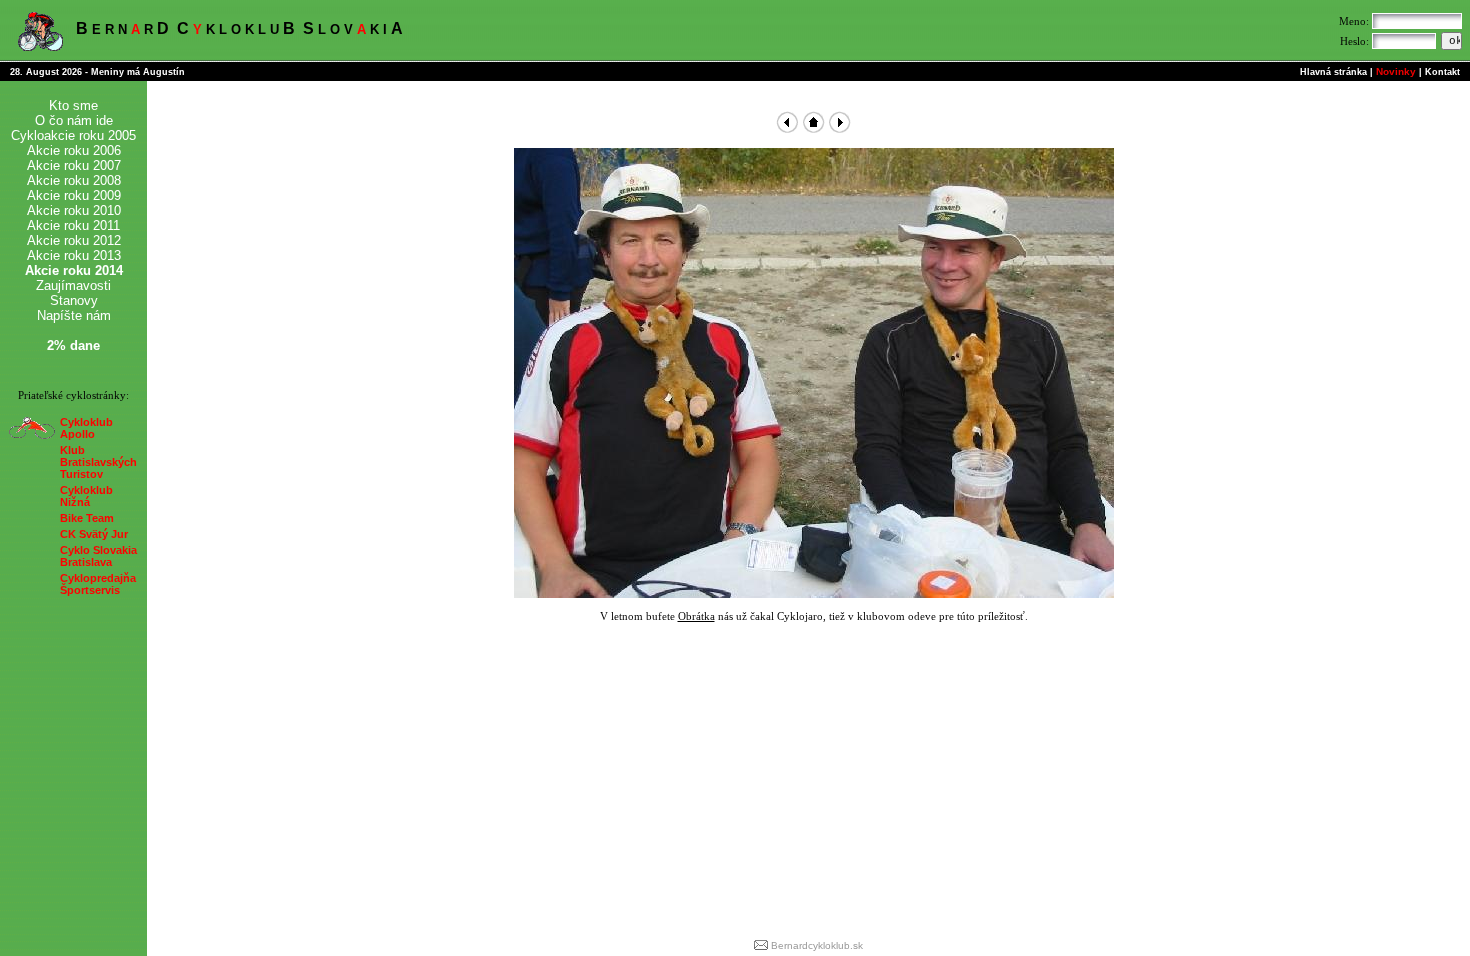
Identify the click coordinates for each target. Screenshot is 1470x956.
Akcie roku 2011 (73, 225)
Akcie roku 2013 (74, 255)
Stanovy (74, 300)
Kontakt (1442, 72)
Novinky (1396, 71)
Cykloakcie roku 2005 (73, 135)
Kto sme (73, 105)
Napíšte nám (74, 315)
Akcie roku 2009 (74, 195)
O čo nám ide (74, 120)
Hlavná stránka (1333, 72)
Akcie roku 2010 (74, 210)
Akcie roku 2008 (74, 180)
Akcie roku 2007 (74, 165)
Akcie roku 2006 (74, 150)
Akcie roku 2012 (74, 240)
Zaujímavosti (73, 285)
